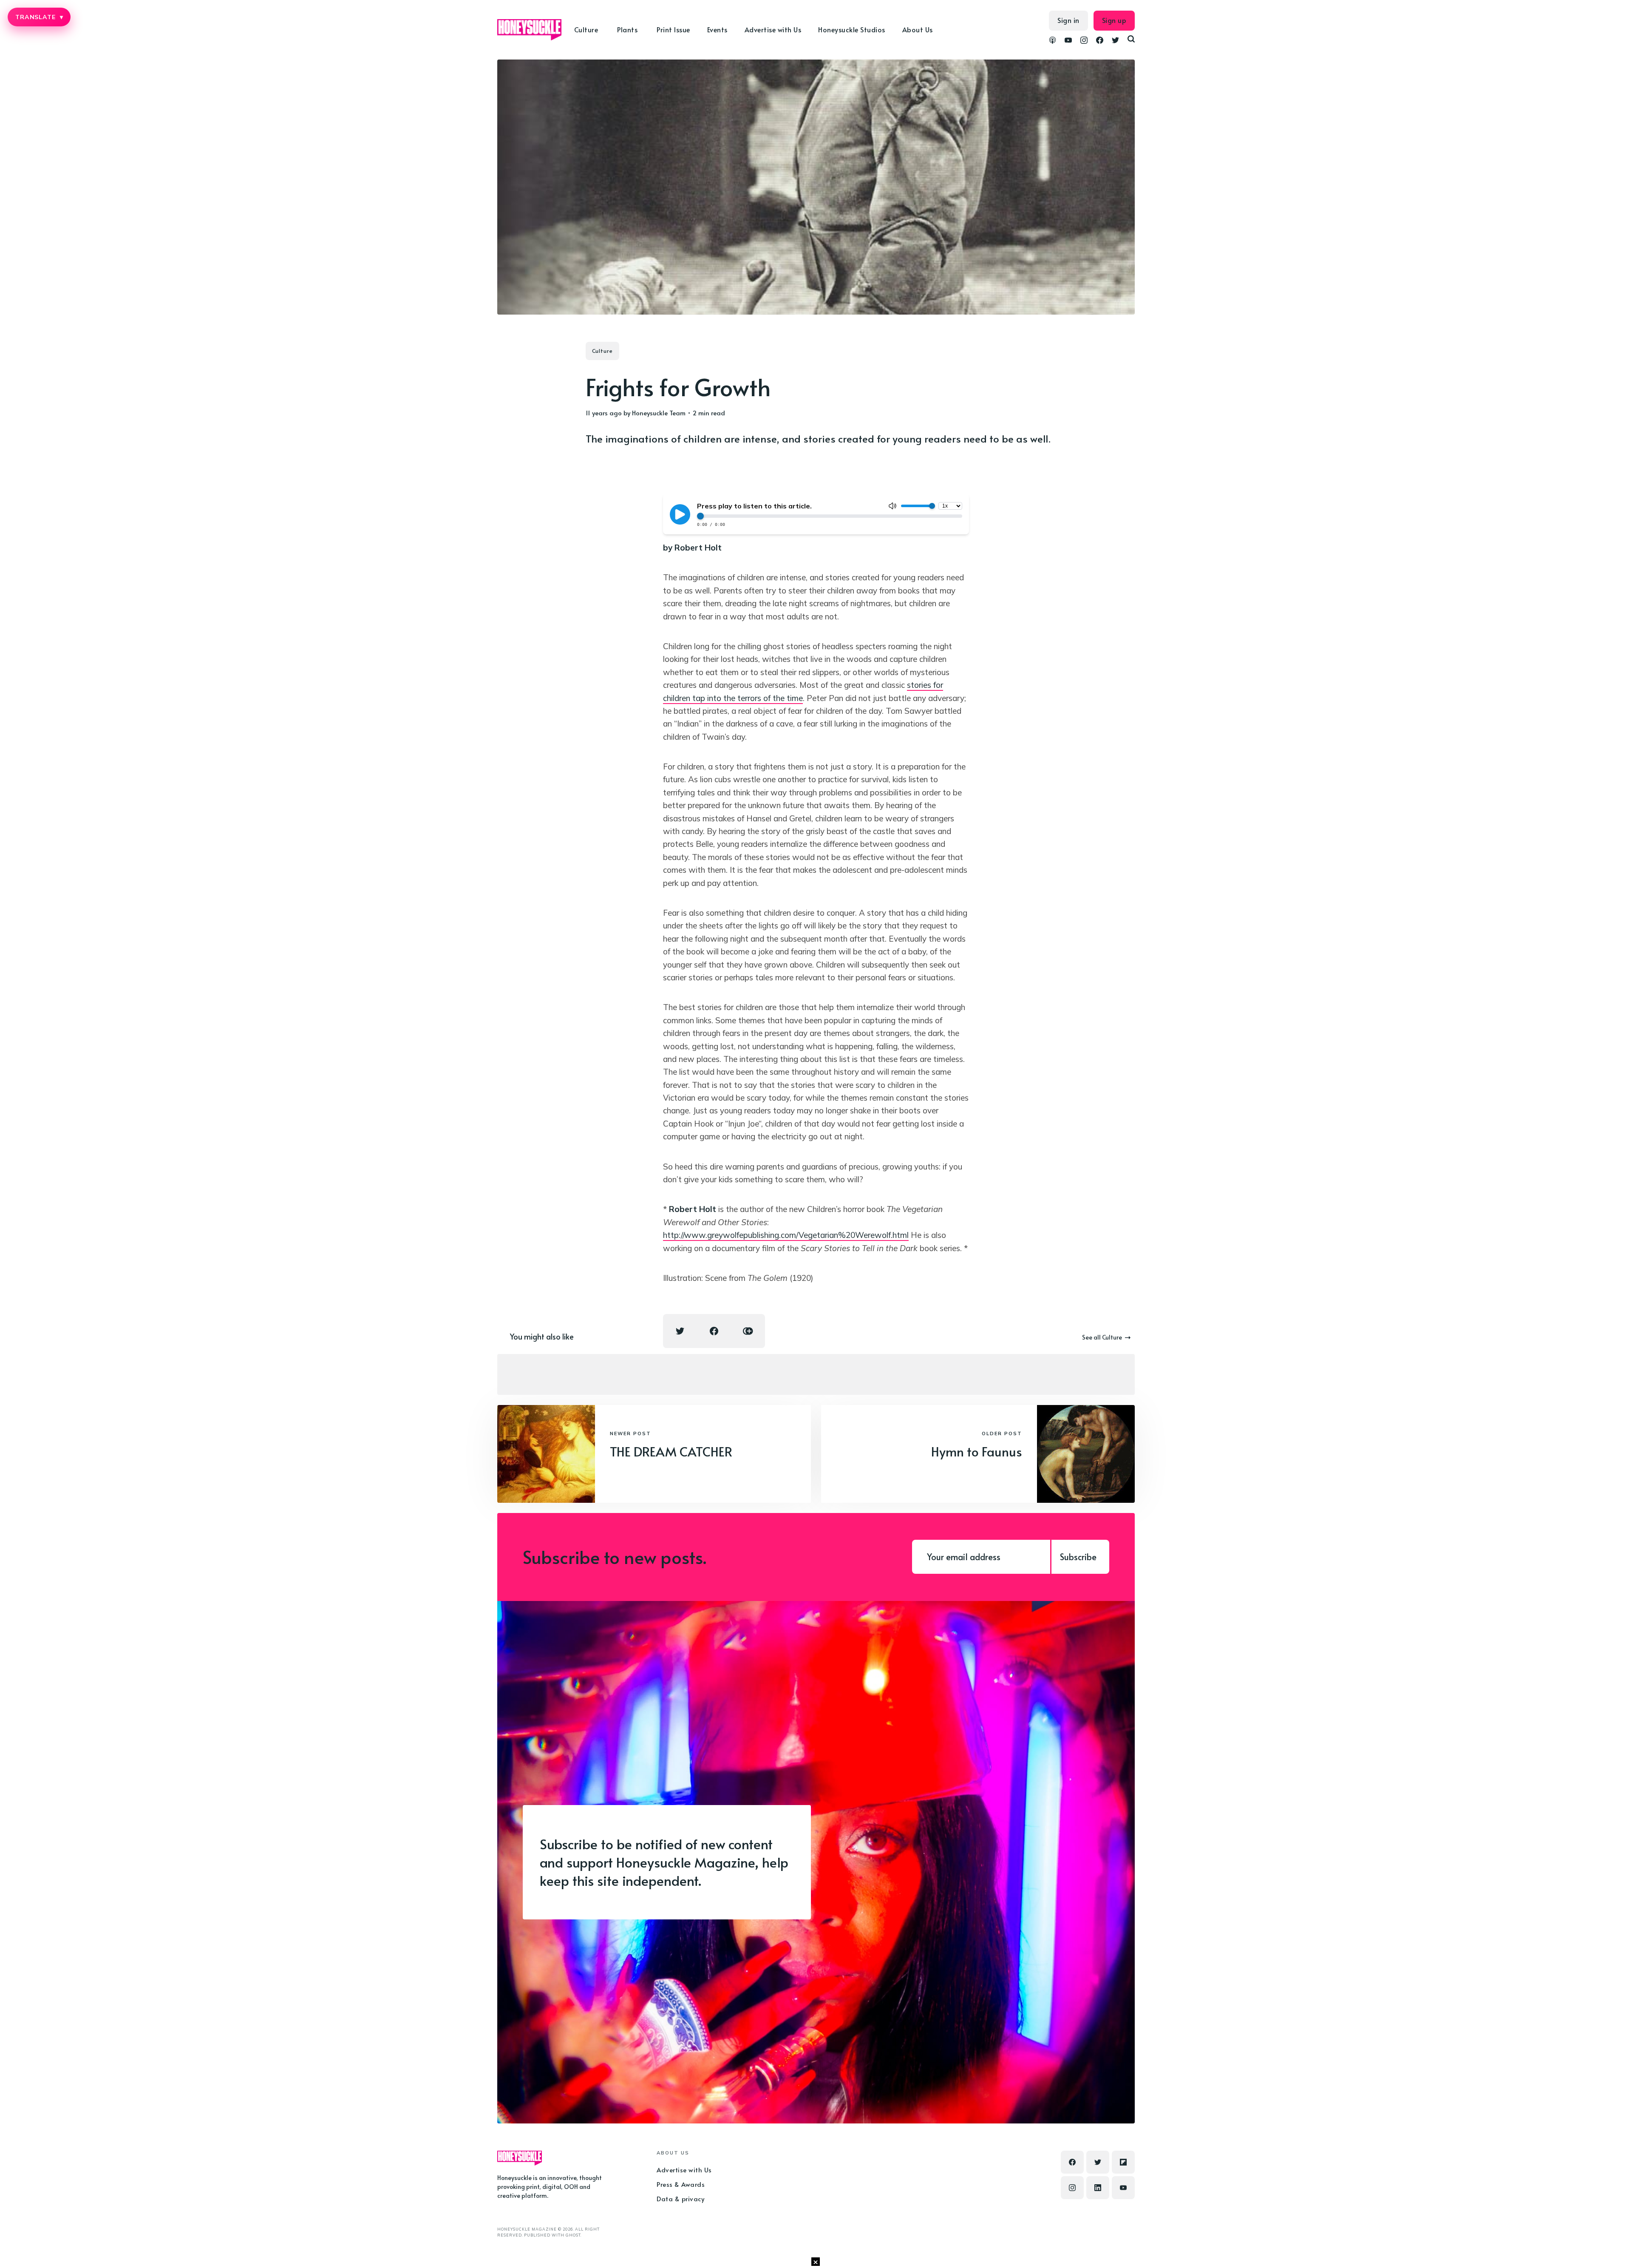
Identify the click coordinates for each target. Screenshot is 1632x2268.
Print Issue (673, 29)
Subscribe (1078, 1557)
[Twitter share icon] (680, 1331)
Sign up (1114, 20)
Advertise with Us (773, 29)
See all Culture (1102, 1337)
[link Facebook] (1100, 41)
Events (717, 29)
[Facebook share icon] (714, 1331)
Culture (602, 351)
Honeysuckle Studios (852, 29)
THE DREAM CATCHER (671, 1451)
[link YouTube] (1068, 41)
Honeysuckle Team (659, 413)
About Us (918, 29)
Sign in (1068, 20)
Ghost (573, 2235)
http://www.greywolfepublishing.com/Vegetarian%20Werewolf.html (786, 1235)
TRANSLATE (39, 17)
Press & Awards (681, 2184)
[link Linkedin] (1098, 2188)
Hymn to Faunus (977, 1451)
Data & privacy (680, 2198)
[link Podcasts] (1053, 41)
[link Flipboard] (1123, 2162)
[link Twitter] (1115, 41)
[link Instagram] (1084, 41)
